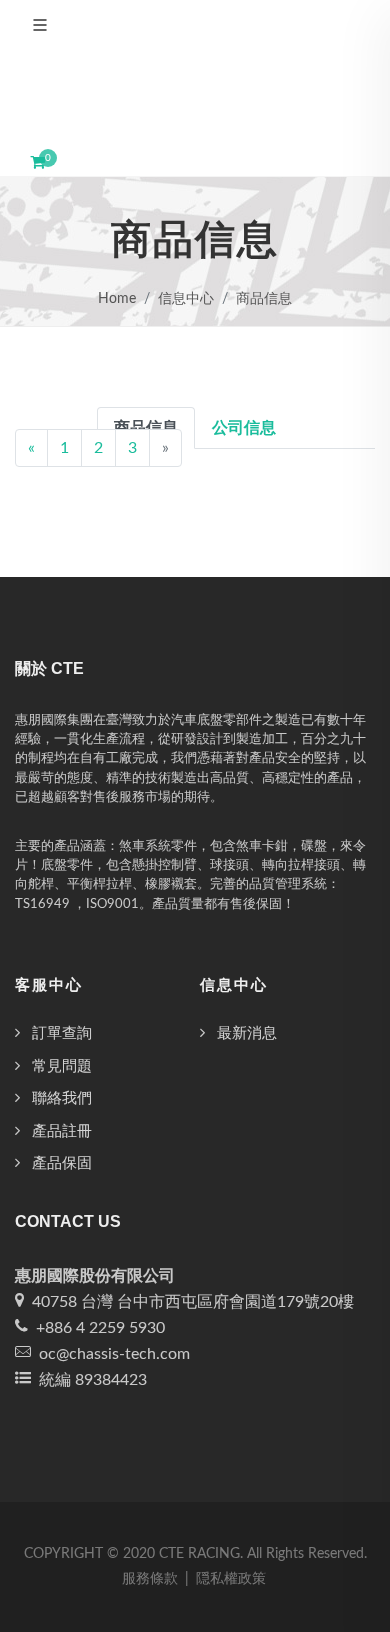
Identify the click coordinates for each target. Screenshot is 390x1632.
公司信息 (244, 428)
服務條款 (150, 1579)
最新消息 (247, 1033)
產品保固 (62, 1163)
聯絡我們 (62, 1098)
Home (117, 299)
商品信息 (264, 299)
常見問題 (62, 1066)
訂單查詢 (62, 1033)
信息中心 (186, 299)
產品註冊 (62, 1131)
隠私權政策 (231, 1579)
